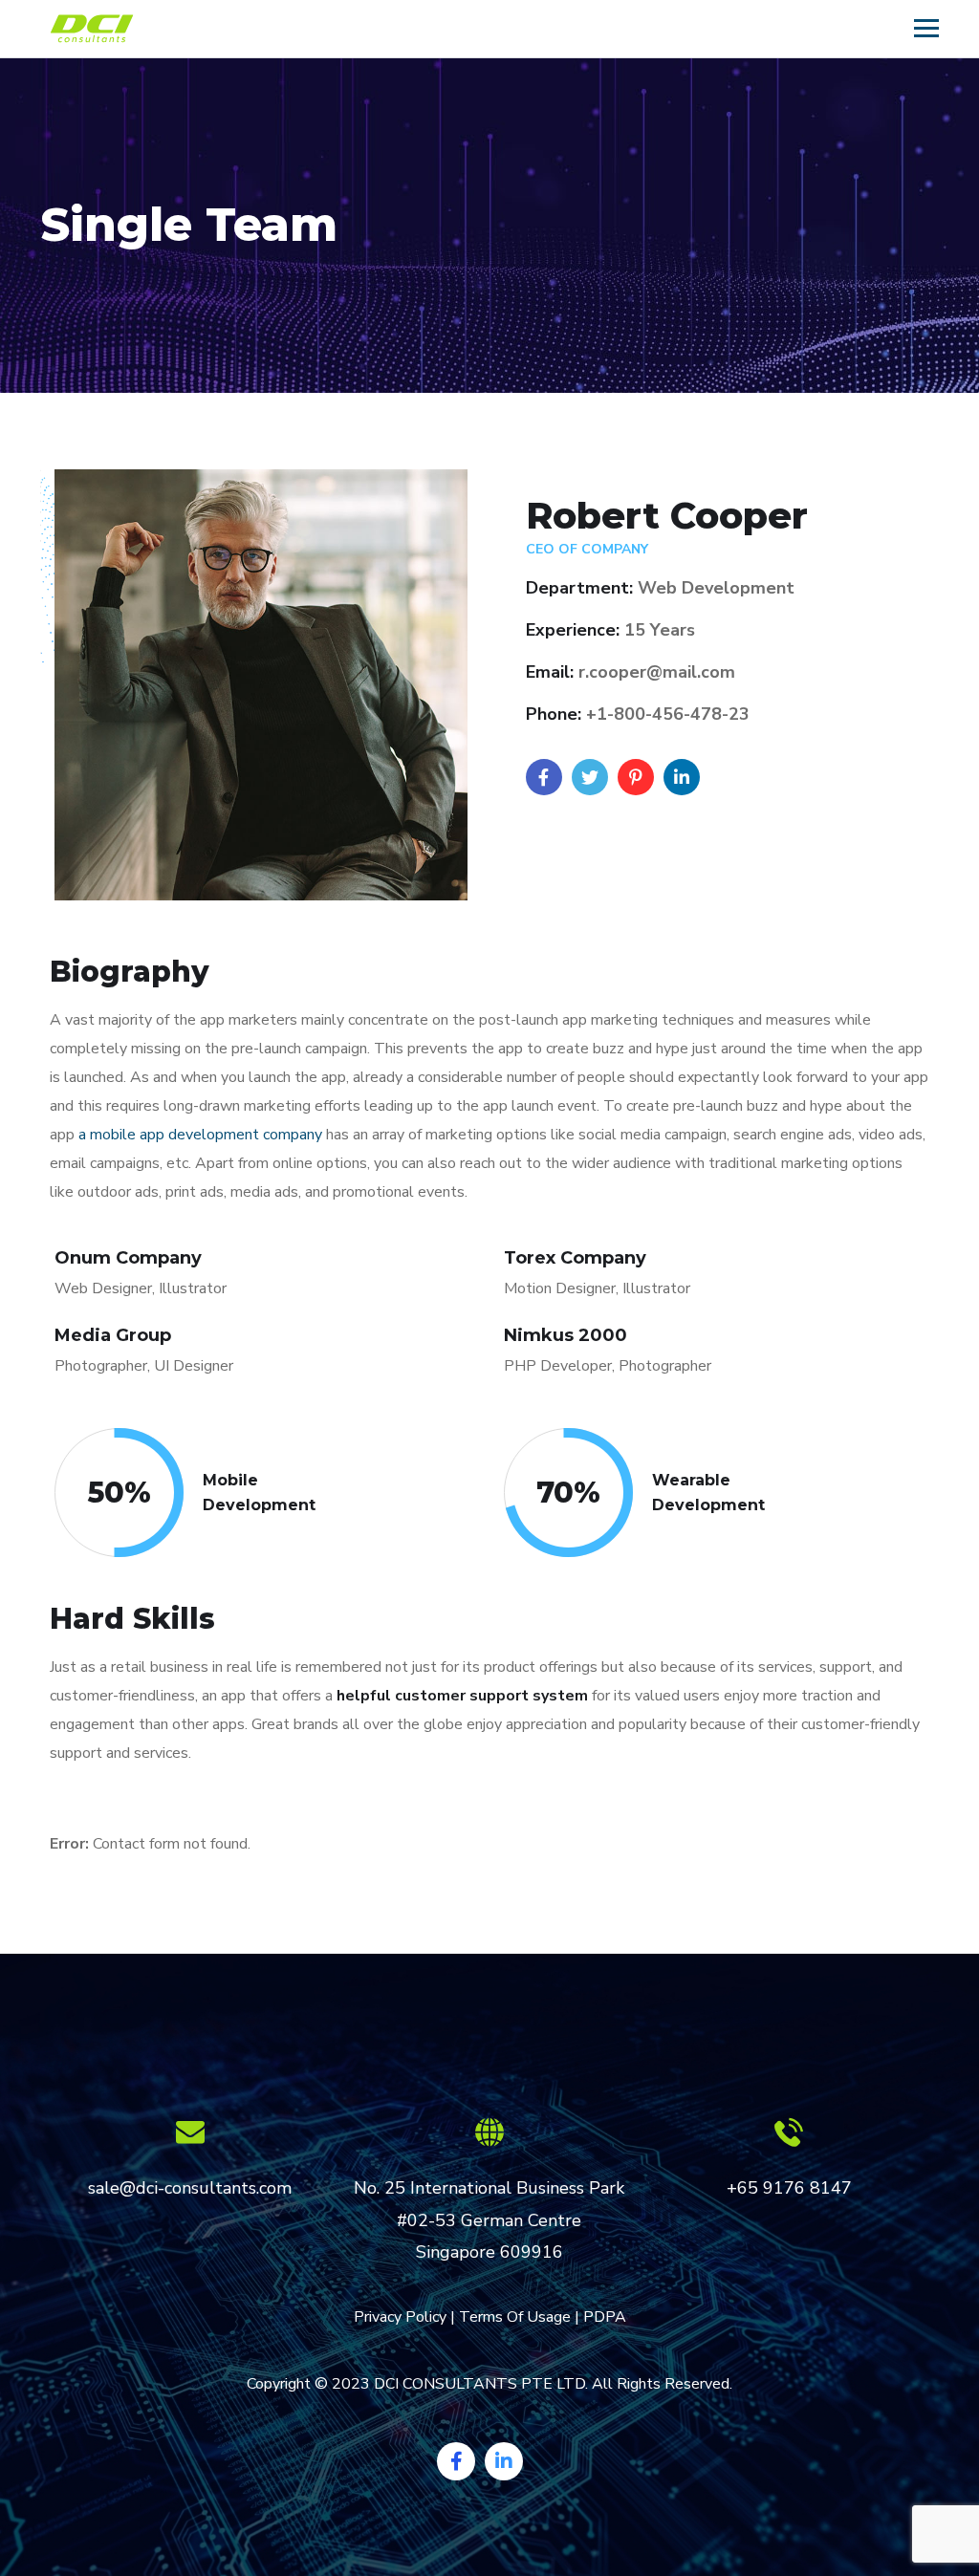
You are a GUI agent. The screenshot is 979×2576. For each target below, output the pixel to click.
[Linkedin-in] (504, 2461)
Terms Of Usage (515, 2317)
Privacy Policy (400, 2317)
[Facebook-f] (456, 2461)
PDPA (605, 2317)
